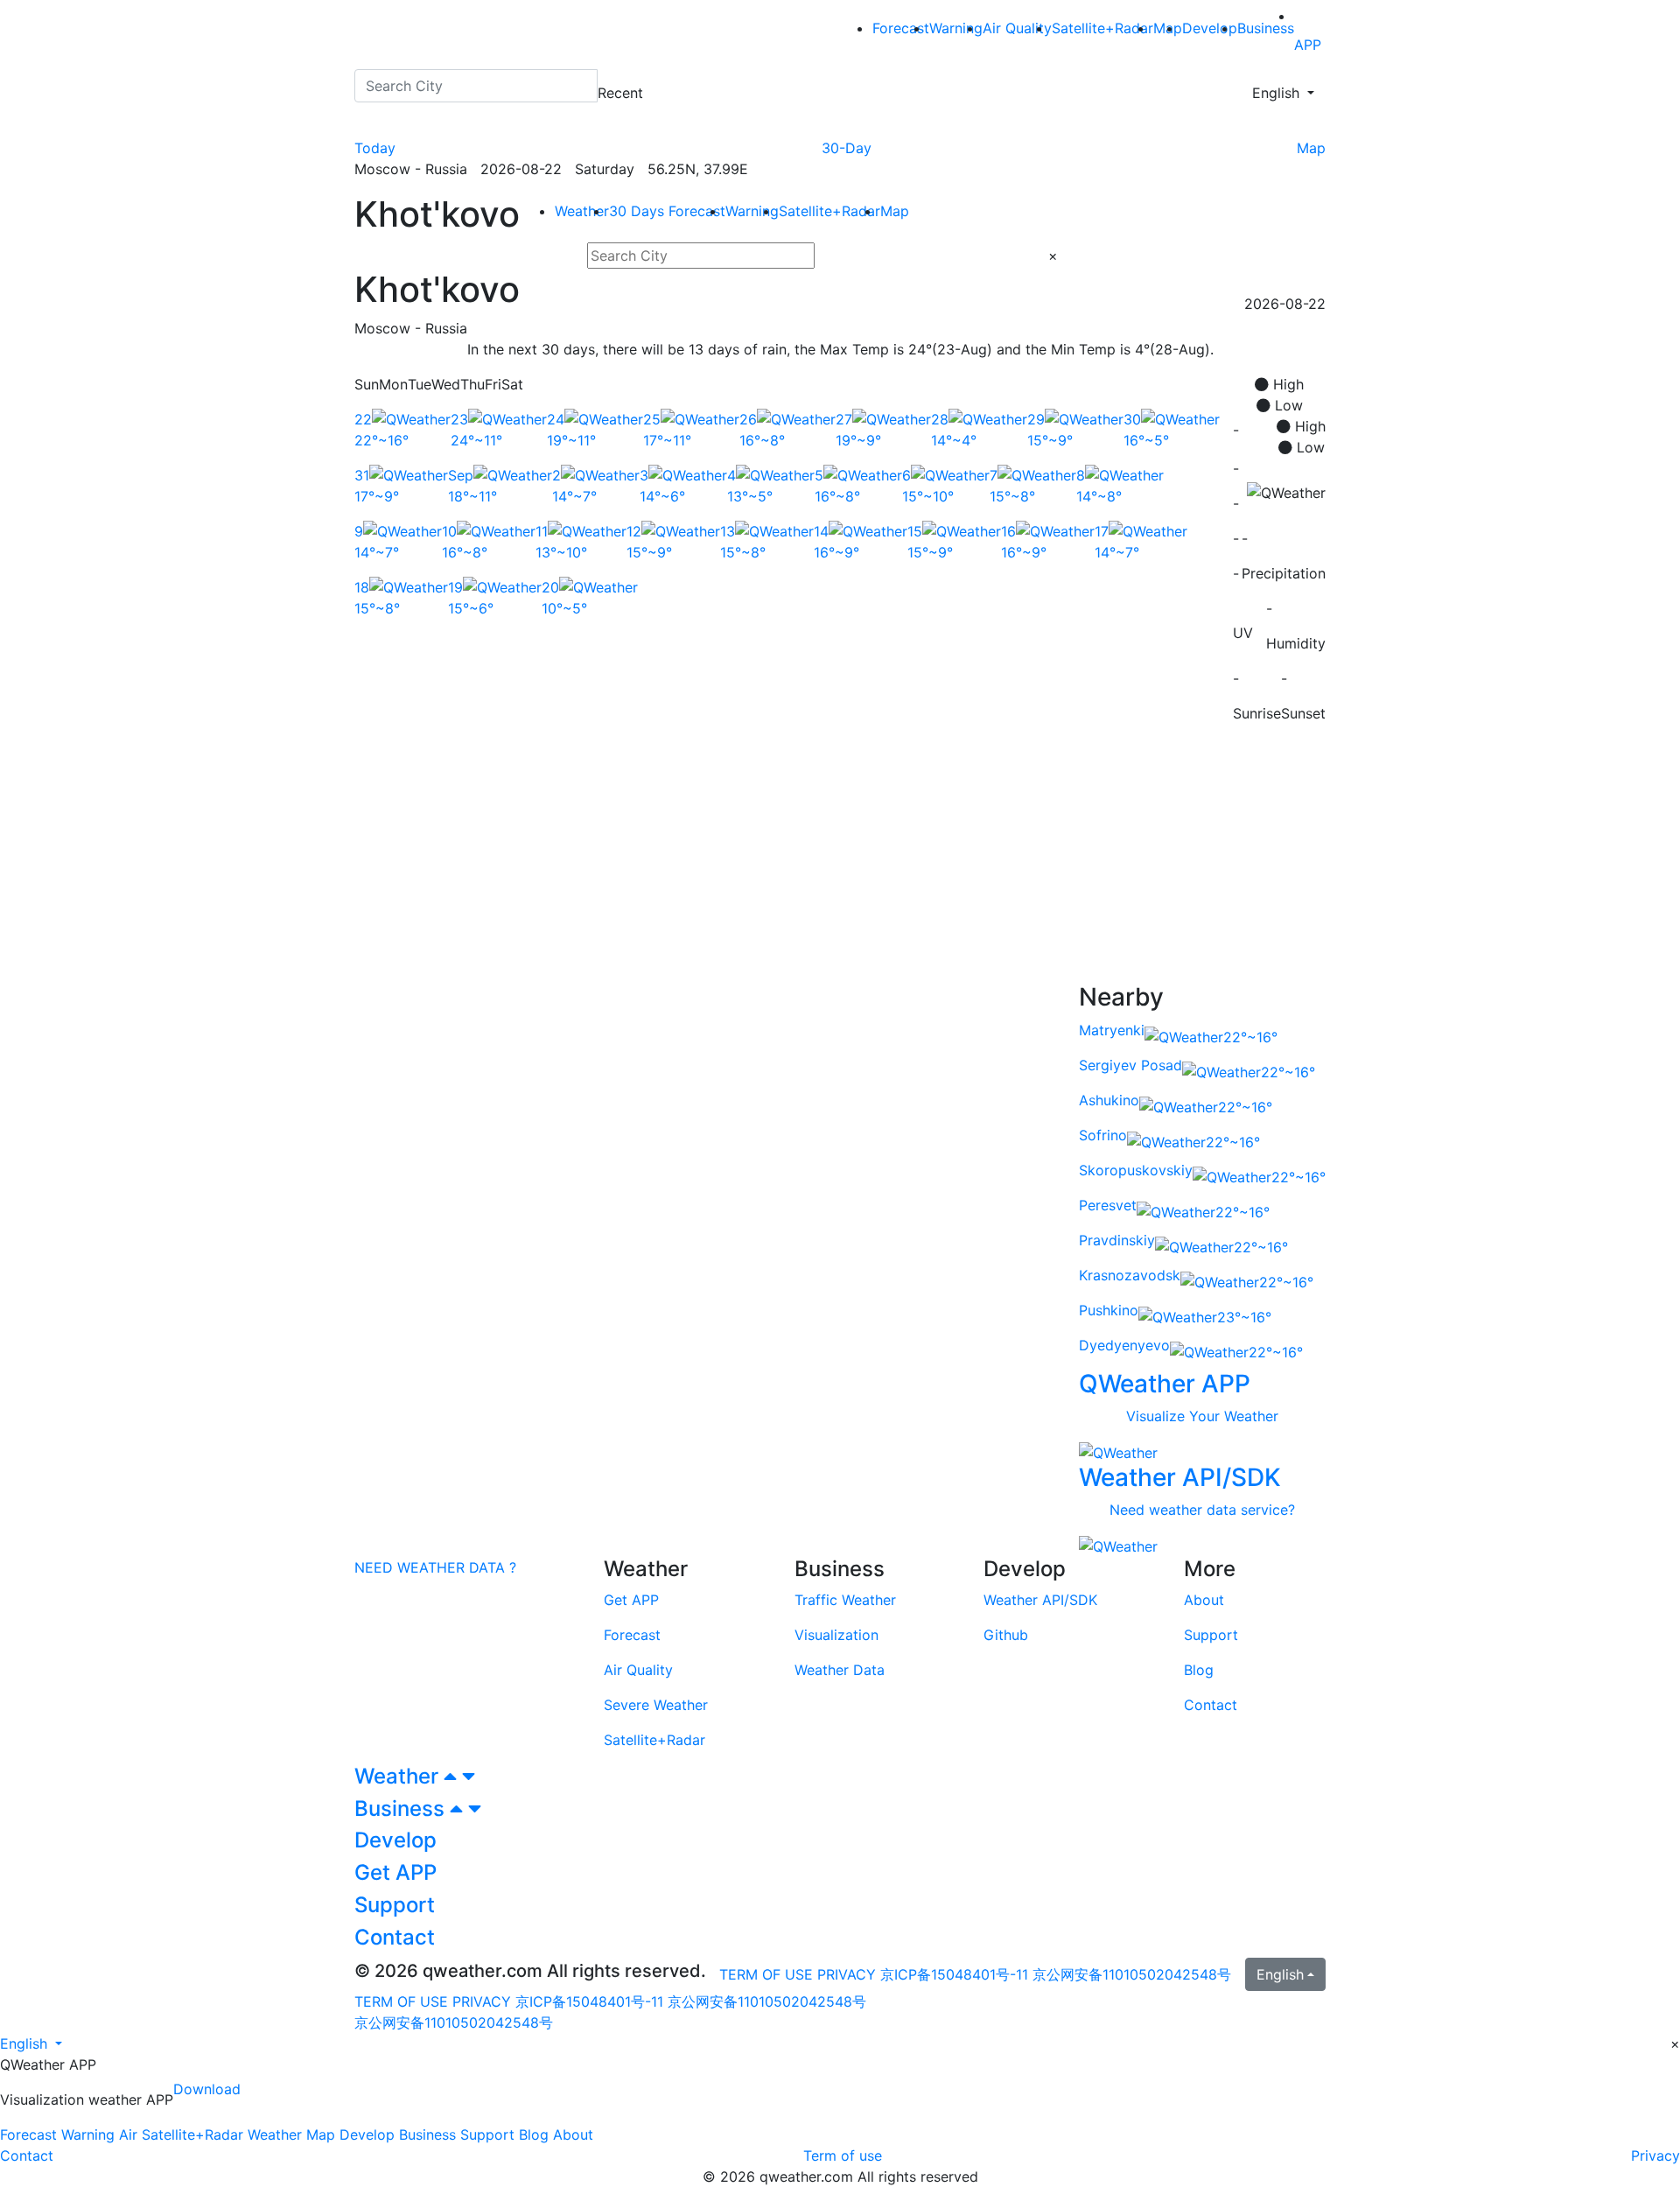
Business (1266, 28)
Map (1311, 148)
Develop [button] (395, 1840)
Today (375, 148)
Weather (582, 211)
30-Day (847, 148)
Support (487, 2134)
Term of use (843, 2155)
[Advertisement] (840, 860)
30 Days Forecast (667, 211)
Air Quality (1017, 28)
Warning (956, 28)
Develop (1210, 28)
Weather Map (291, 2134)
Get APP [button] (395, 1872)
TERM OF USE (766, 1974)
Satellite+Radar (1102, 28)
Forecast (901, 28)
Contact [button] (395, 1937)
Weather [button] (399, 1776)
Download (207, 2089)
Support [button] (395, 1905)
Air (128, 2134)
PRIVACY (847, 1974)
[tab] (840, 1777)
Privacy (1655, 2155)
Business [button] (402, 1808)
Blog (534, 2134)
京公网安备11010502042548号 (1132, 1974)
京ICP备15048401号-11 (956, 1974)
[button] (31, 2043)
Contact (27, 2155)
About (573, 2134)
